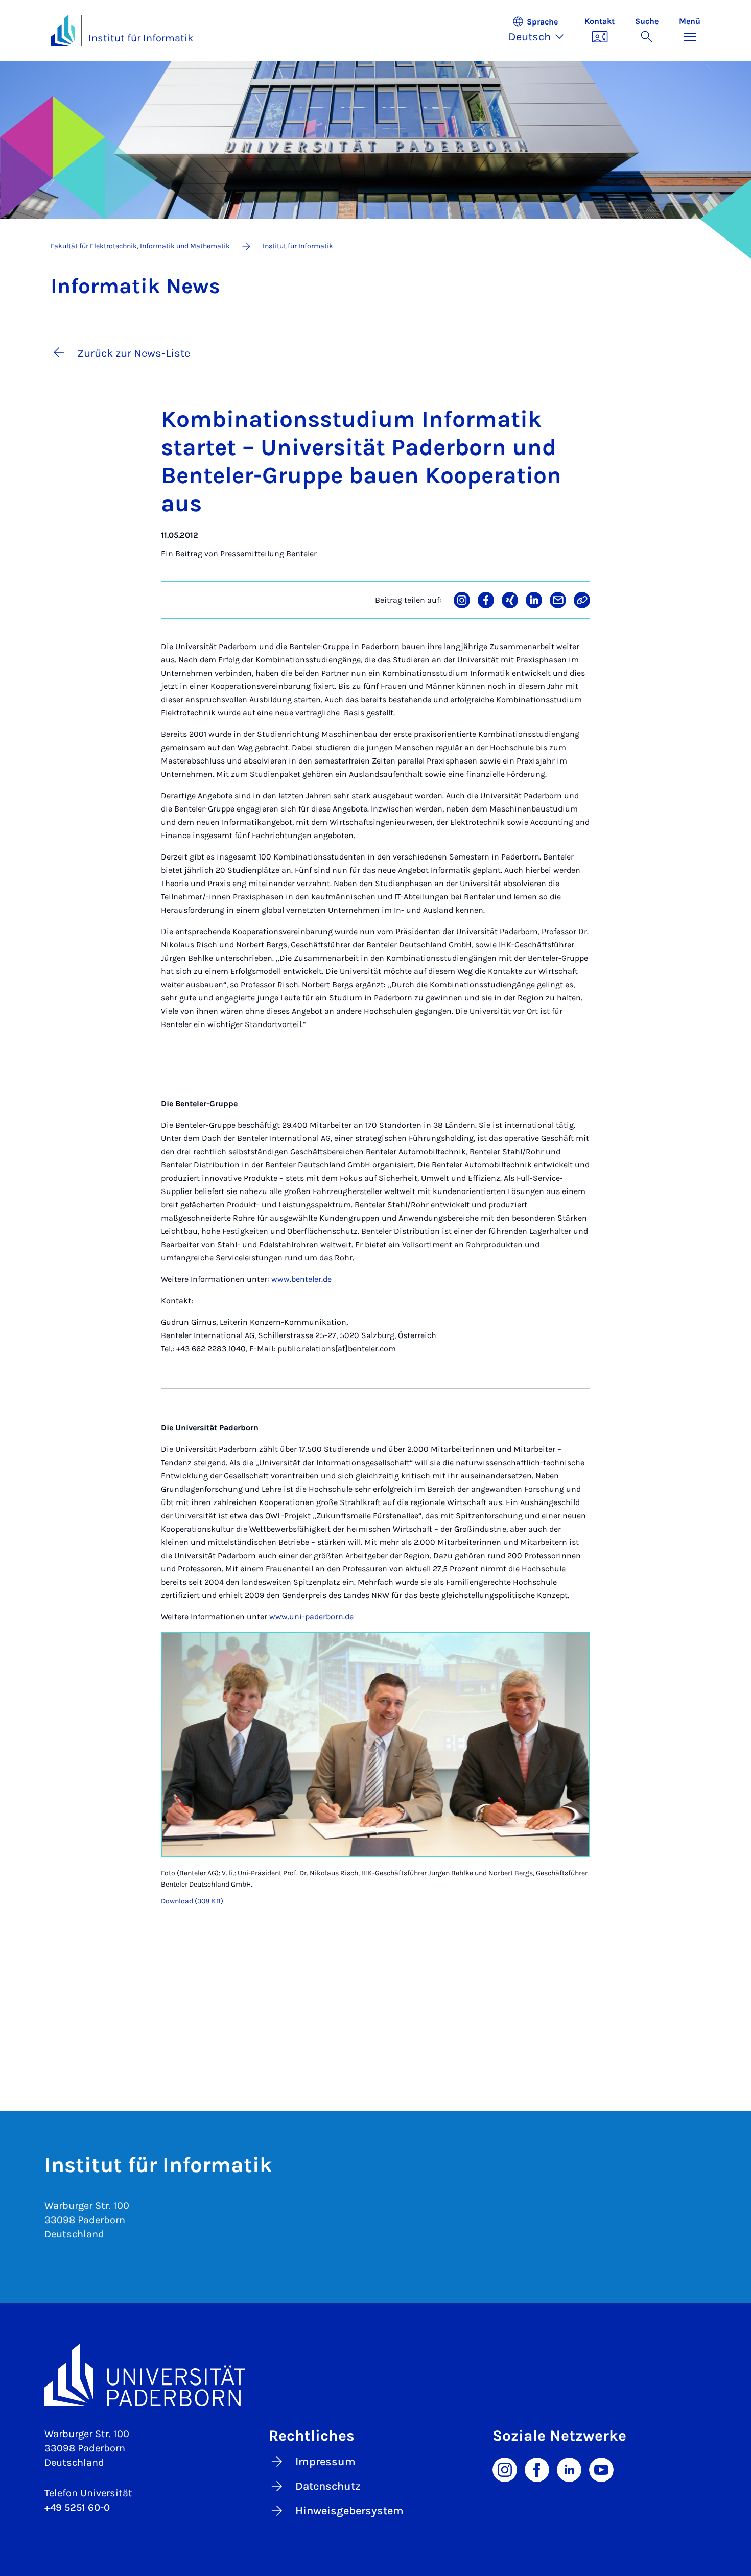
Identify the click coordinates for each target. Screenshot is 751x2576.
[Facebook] (537, 2469)
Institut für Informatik (141, 38)
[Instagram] (505, 2469)
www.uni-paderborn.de (311, 1617)
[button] (541, 31)
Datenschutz (328, 2486)
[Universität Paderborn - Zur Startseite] (63, 31)
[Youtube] (601, 2469)
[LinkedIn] (569, 2469)
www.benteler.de (301, 1279)
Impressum (325, 2462)
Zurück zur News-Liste (134, 353)
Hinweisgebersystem (349, 2511)
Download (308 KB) (192, 1901)
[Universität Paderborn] (375, 2375)
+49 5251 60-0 (77, 2507)
